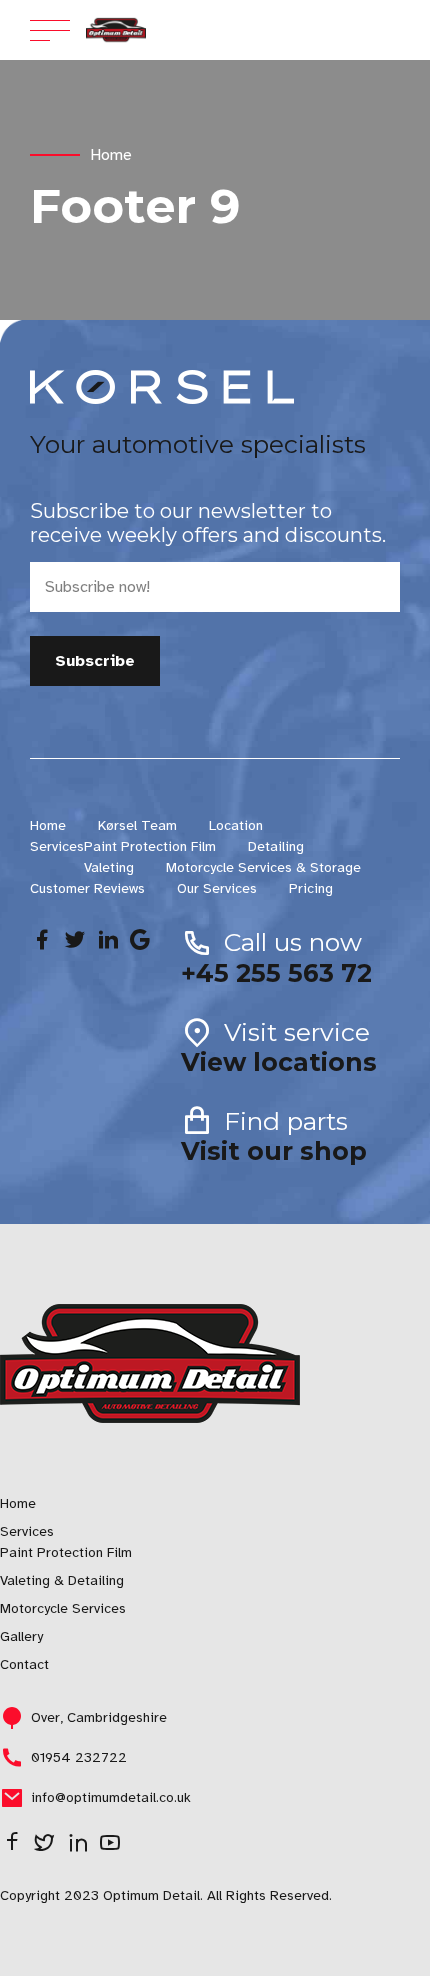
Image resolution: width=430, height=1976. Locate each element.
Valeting (109, 867)
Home (111, 155)
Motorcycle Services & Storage (263, 867)
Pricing (311, 888)
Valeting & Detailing (62, 1580)
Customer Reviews (87, 888)
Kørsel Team (137, 825)
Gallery (21, 1636)
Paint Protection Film (150, 846)
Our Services (217, 888)
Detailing (276, 846)
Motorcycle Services (63, 1608)
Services (57, 846)
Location (236, 825)
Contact (24, 1664)
